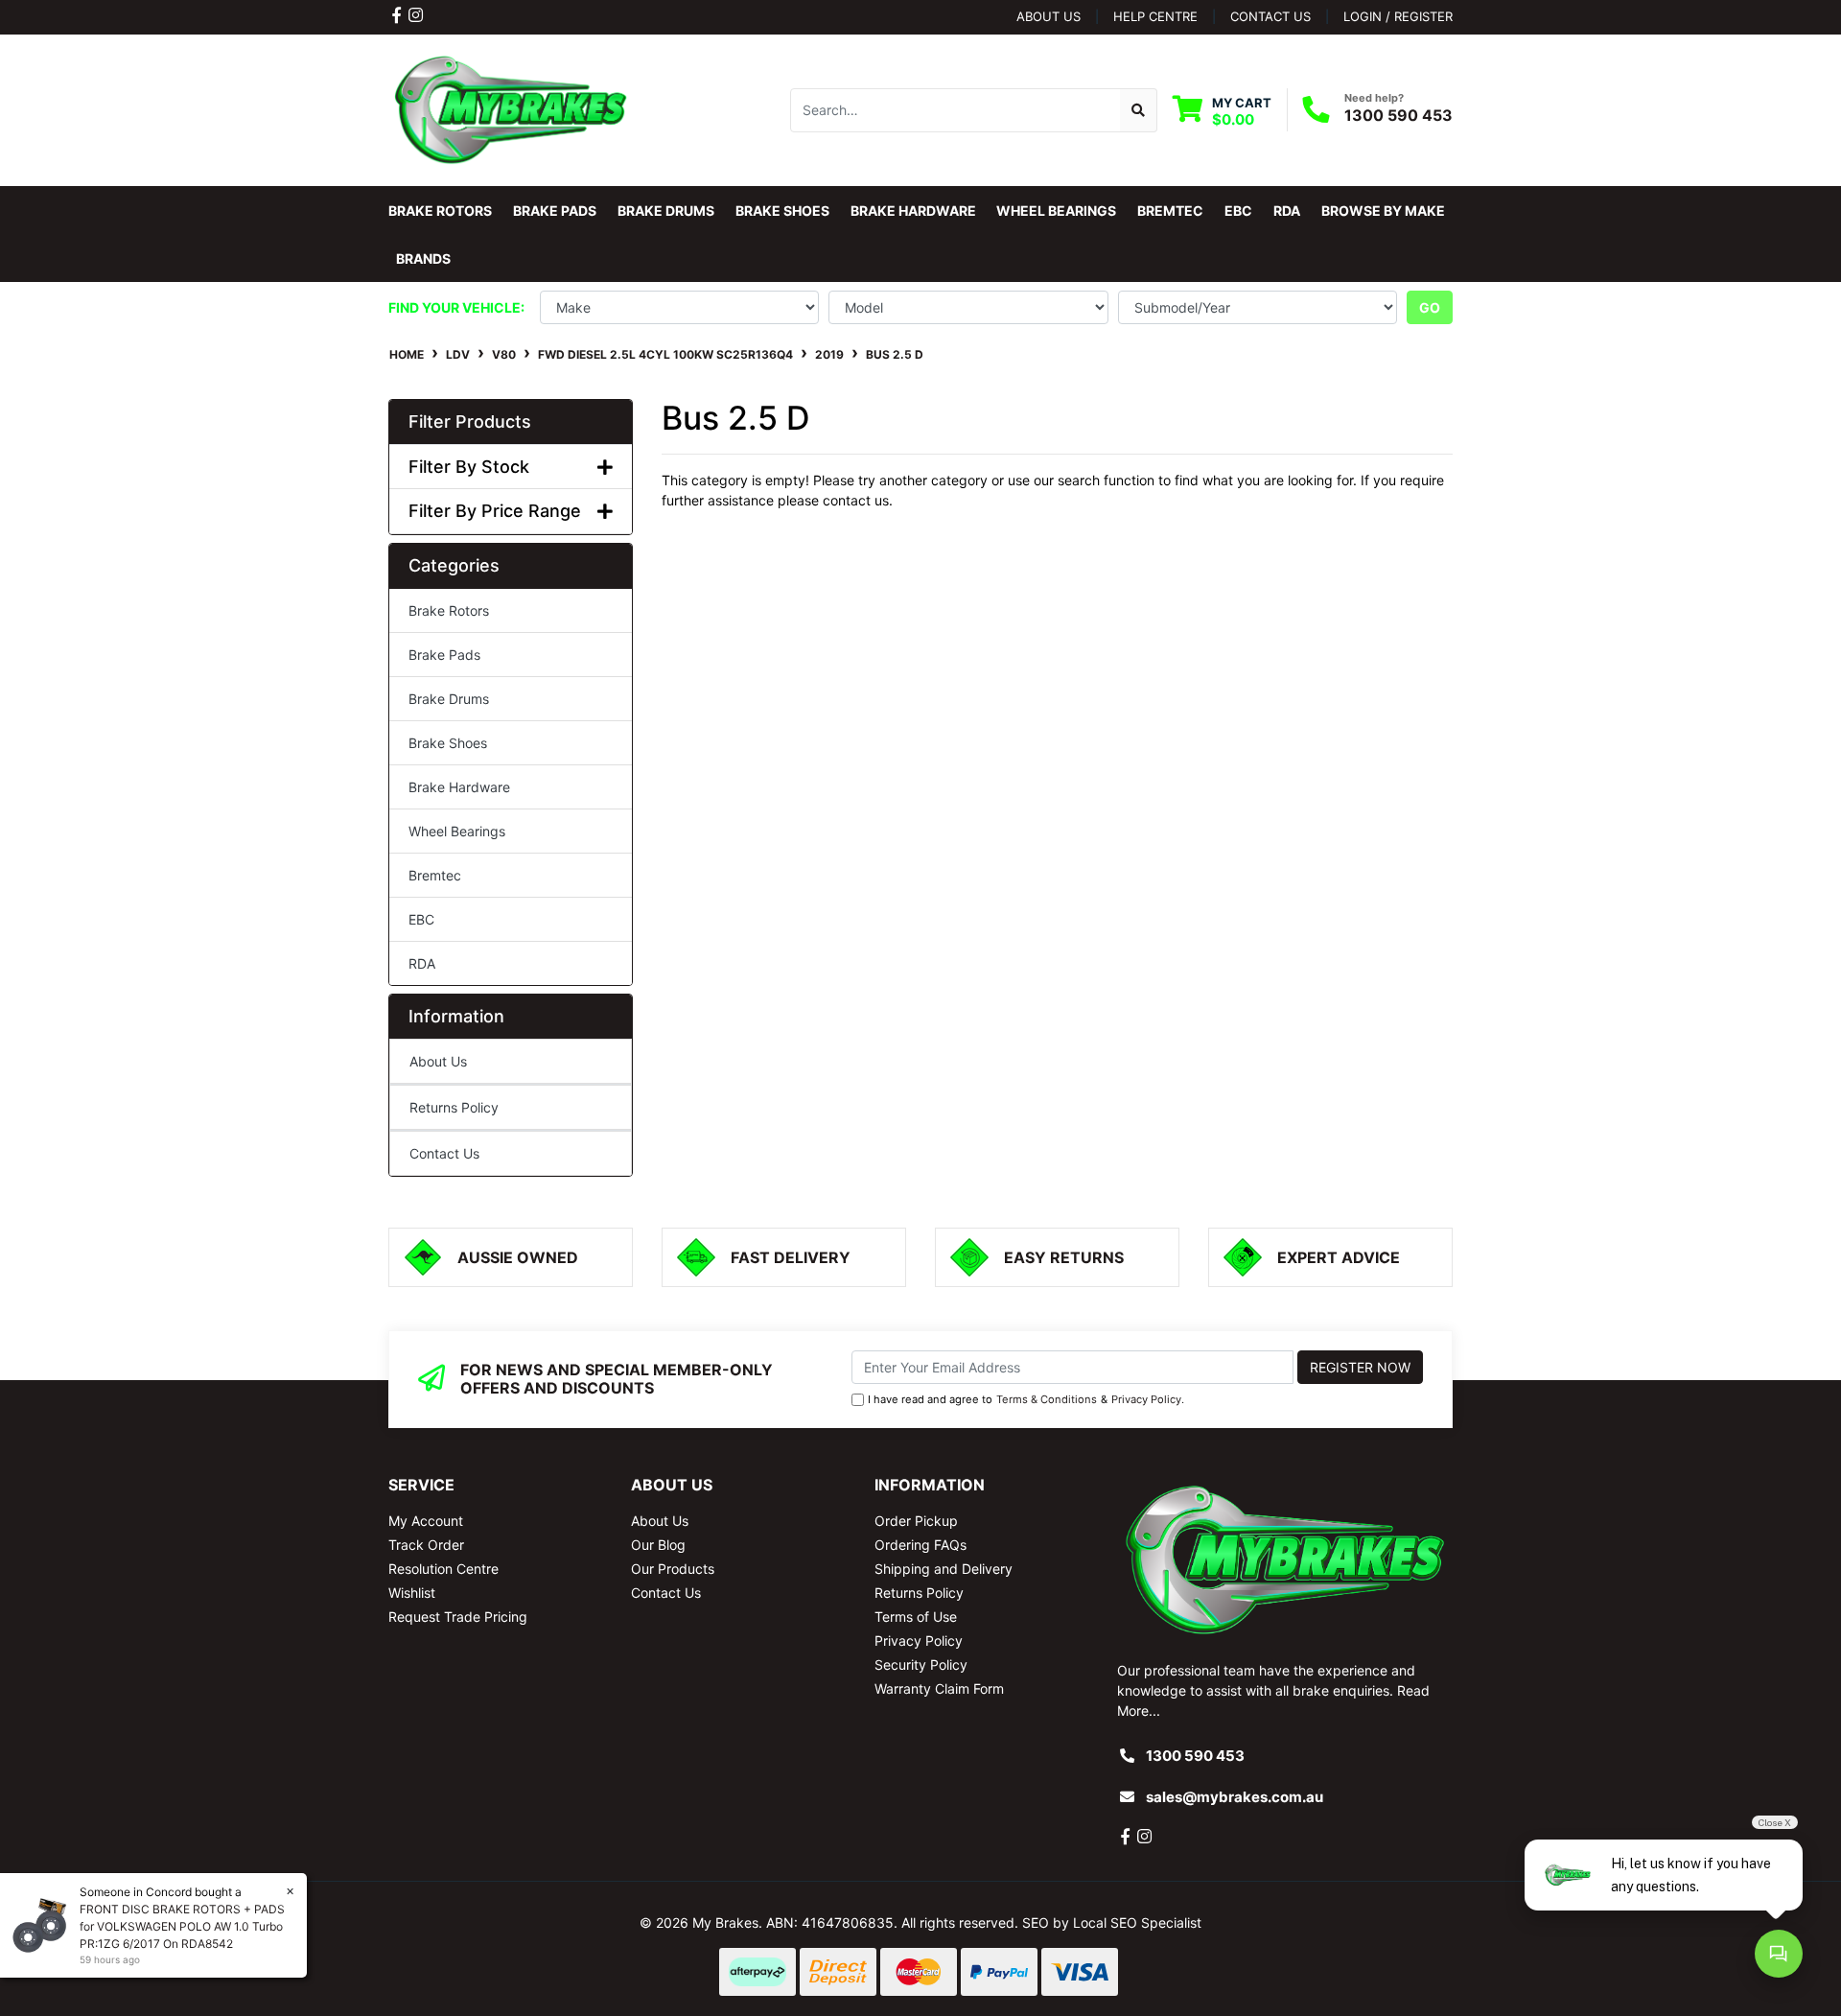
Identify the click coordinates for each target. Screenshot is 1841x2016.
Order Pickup (916, 1521)
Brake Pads (444, 655)
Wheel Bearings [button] (1056, 211)
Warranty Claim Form (939, 1688)
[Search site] (1139, 110)
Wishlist (412, 1593)
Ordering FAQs (920, 1545)
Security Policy (921, 1664)
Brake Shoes (448, 743)
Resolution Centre (443, 1569)
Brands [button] (423, 258)
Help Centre (1155, 16)
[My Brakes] (511, 109)
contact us (1270, 16)
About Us (1049, 16)
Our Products (673, 1569)
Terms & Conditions (1047, 1399)
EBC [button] (1238, 211)
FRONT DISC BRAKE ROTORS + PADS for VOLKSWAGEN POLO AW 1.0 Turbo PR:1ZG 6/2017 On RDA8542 (182, 1926)
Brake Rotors (449, 610)
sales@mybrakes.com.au (1235, 1797)
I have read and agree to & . (1026, 1399)
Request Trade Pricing (458, 1617)
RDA (422, 963)
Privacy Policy (1146, 1399)
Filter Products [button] (470, 422)
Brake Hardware (459, 787)
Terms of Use (916, 1617)
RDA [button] (1287, 211)
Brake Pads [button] (555, 211)
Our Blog (658, 1545)
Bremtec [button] (1170, 211)
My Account (426, 1521)
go (1430, 307)
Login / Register (1398, 16)
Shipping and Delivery (944, 1569)
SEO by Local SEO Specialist (1112, 1922)
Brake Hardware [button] (913, 211)
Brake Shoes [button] (782, 211)
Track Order (426, 1545)
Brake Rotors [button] (440, 211)
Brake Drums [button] (666, 211)
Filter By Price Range (495, 511)
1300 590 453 (1398, 115)
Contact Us (444, 1153)
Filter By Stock (469, 467)
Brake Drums (449, 699)
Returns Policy (454, 1107)
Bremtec (435, 875)
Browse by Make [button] (1383, 211)
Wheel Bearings (457, 831)
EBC (421, 919)
